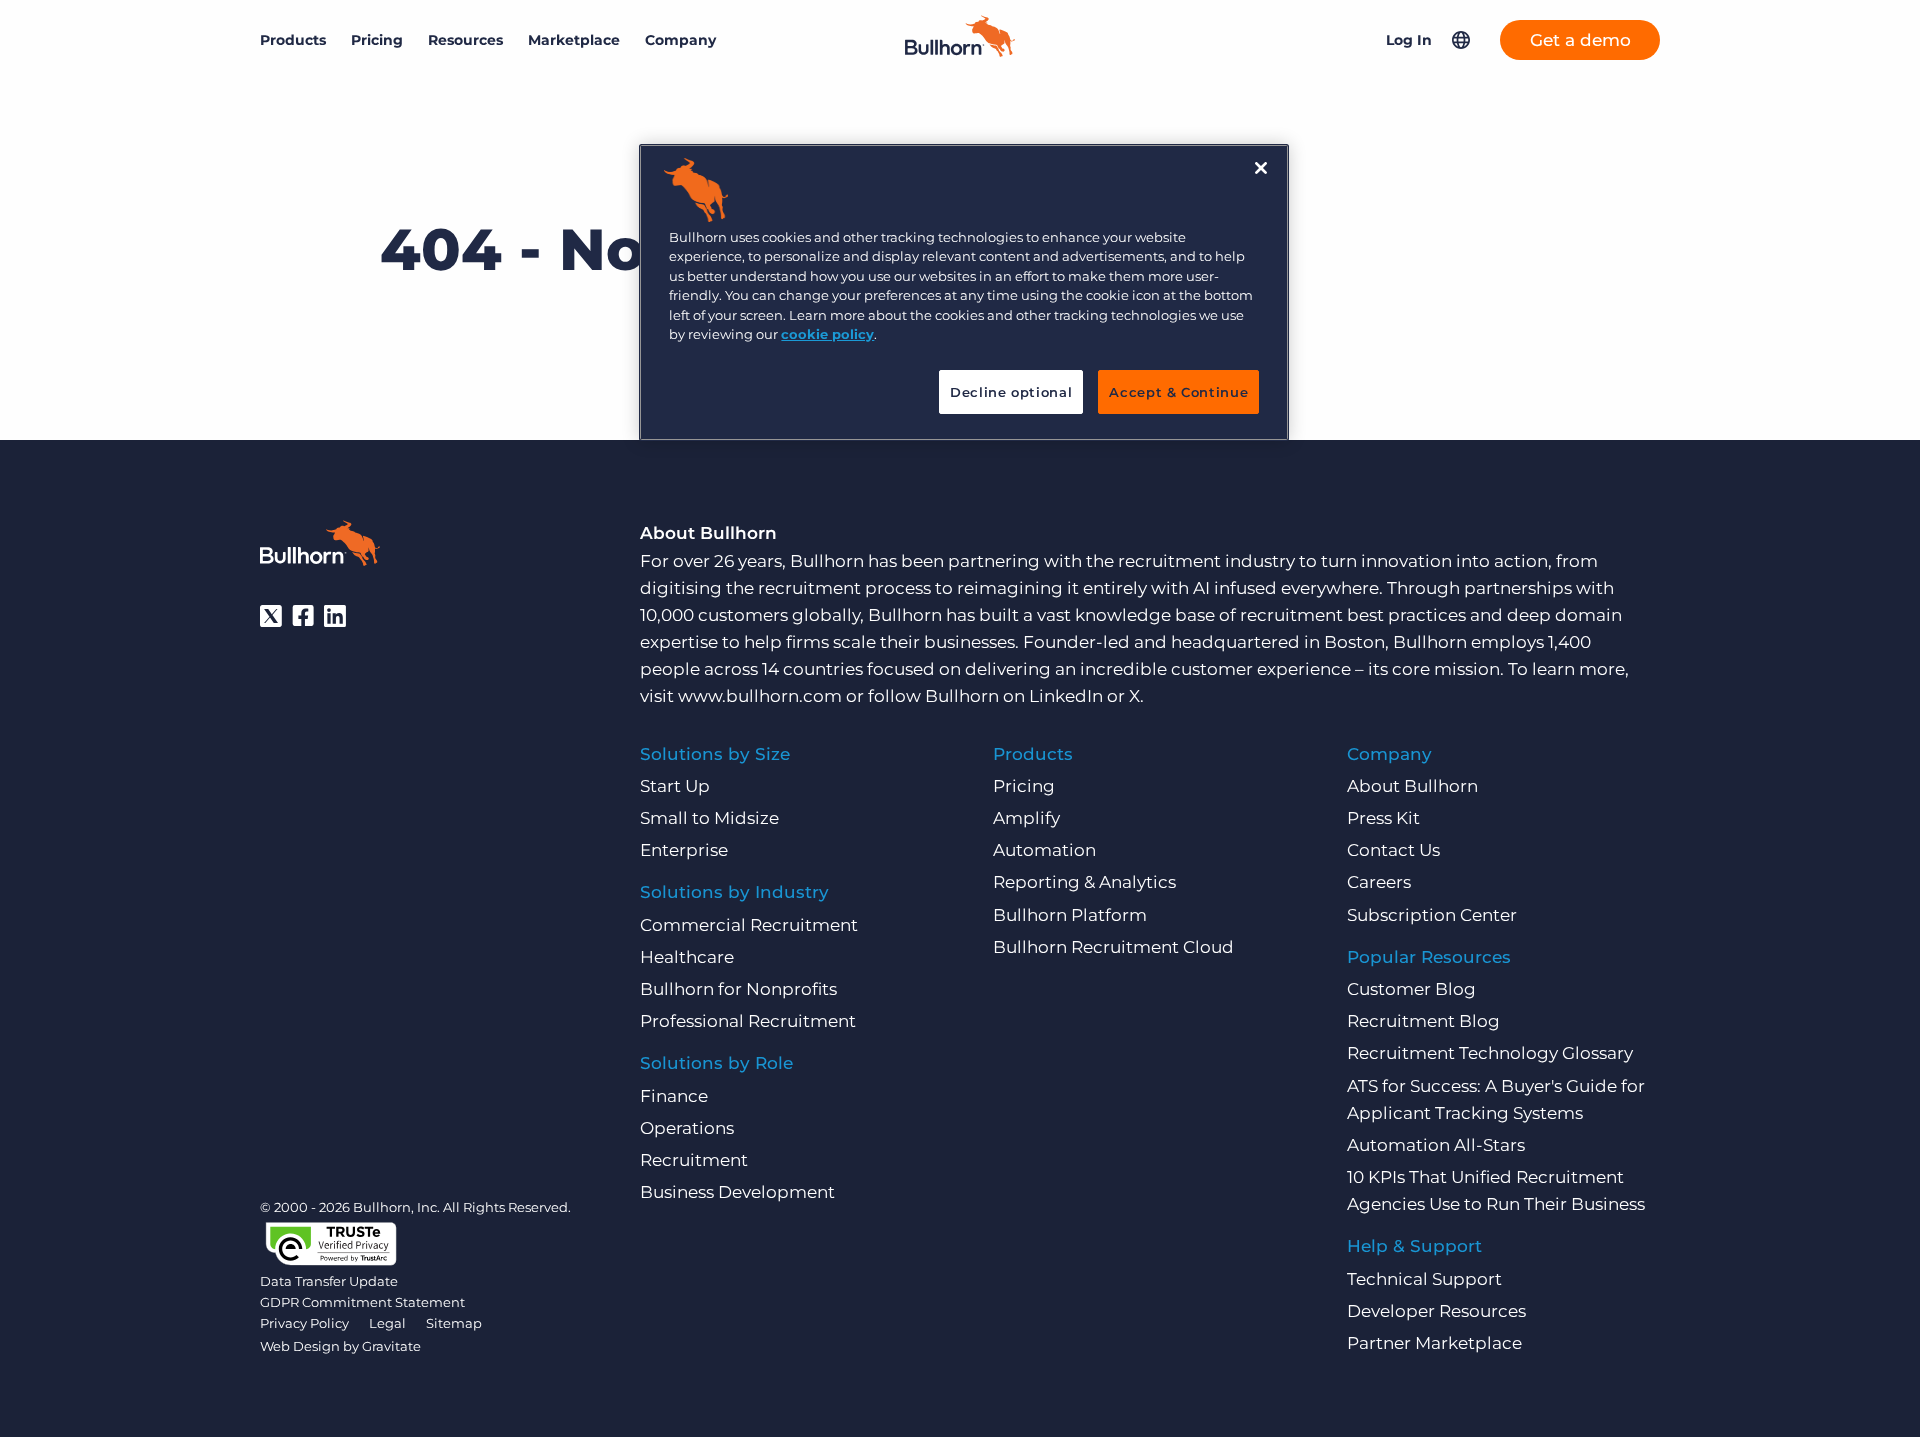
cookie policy (827, 334)
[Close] (1261, 168)
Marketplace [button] (574, 40)
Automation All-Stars (1436, 1145)
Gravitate (391, 1346)
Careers (1379, 882)
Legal (387, 1323)
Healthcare (687, 957)
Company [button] (680, 40)
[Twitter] (271, 616)
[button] (1461, 40)
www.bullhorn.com (760, 696)
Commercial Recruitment (749, 925)
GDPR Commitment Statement (362, 1302)
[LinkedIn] (335, 616)
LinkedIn (1066, 696)
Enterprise (684, 850)
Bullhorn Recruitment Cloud (1113, 947)
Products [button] (293, 40)
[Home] (960, 51)
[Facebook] (303, 616)
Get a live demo (960, 1417)
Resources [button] (465, 40)
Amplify (1026, 818)
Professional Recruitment (748, 1021)
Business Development (737, 1192)
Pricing (377, 40)
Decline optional (1011, 392)
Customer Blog (1411, 989)
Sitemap (454, 1323)
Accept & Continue (1178, 392)
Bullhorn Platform (1070, 915)
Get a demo (1580, 40)
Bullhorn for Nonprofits (738, 989)
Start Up (675, 786)
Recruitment (694, 1160)
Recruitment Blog (1423, 1021)
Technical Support (1424, 1279)
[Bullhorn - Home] (320, 547)
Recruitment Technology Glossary (1490, 1053)
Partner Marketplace (1434, 1343)
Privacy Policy (304, 1323)
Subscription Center (1432, 915)
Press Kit (1383, 818)
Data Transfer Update (329, 1281)
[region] (964, 292)
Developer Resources (1436, 1311)
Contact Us (1393, 850)
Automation (1044, 850)
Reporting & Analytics (1084, 882)
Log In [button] (1409, 40)
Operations (687, 1128)
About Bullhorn (1412, 786)
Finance (674, 1096)
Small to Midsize (709, 818)
